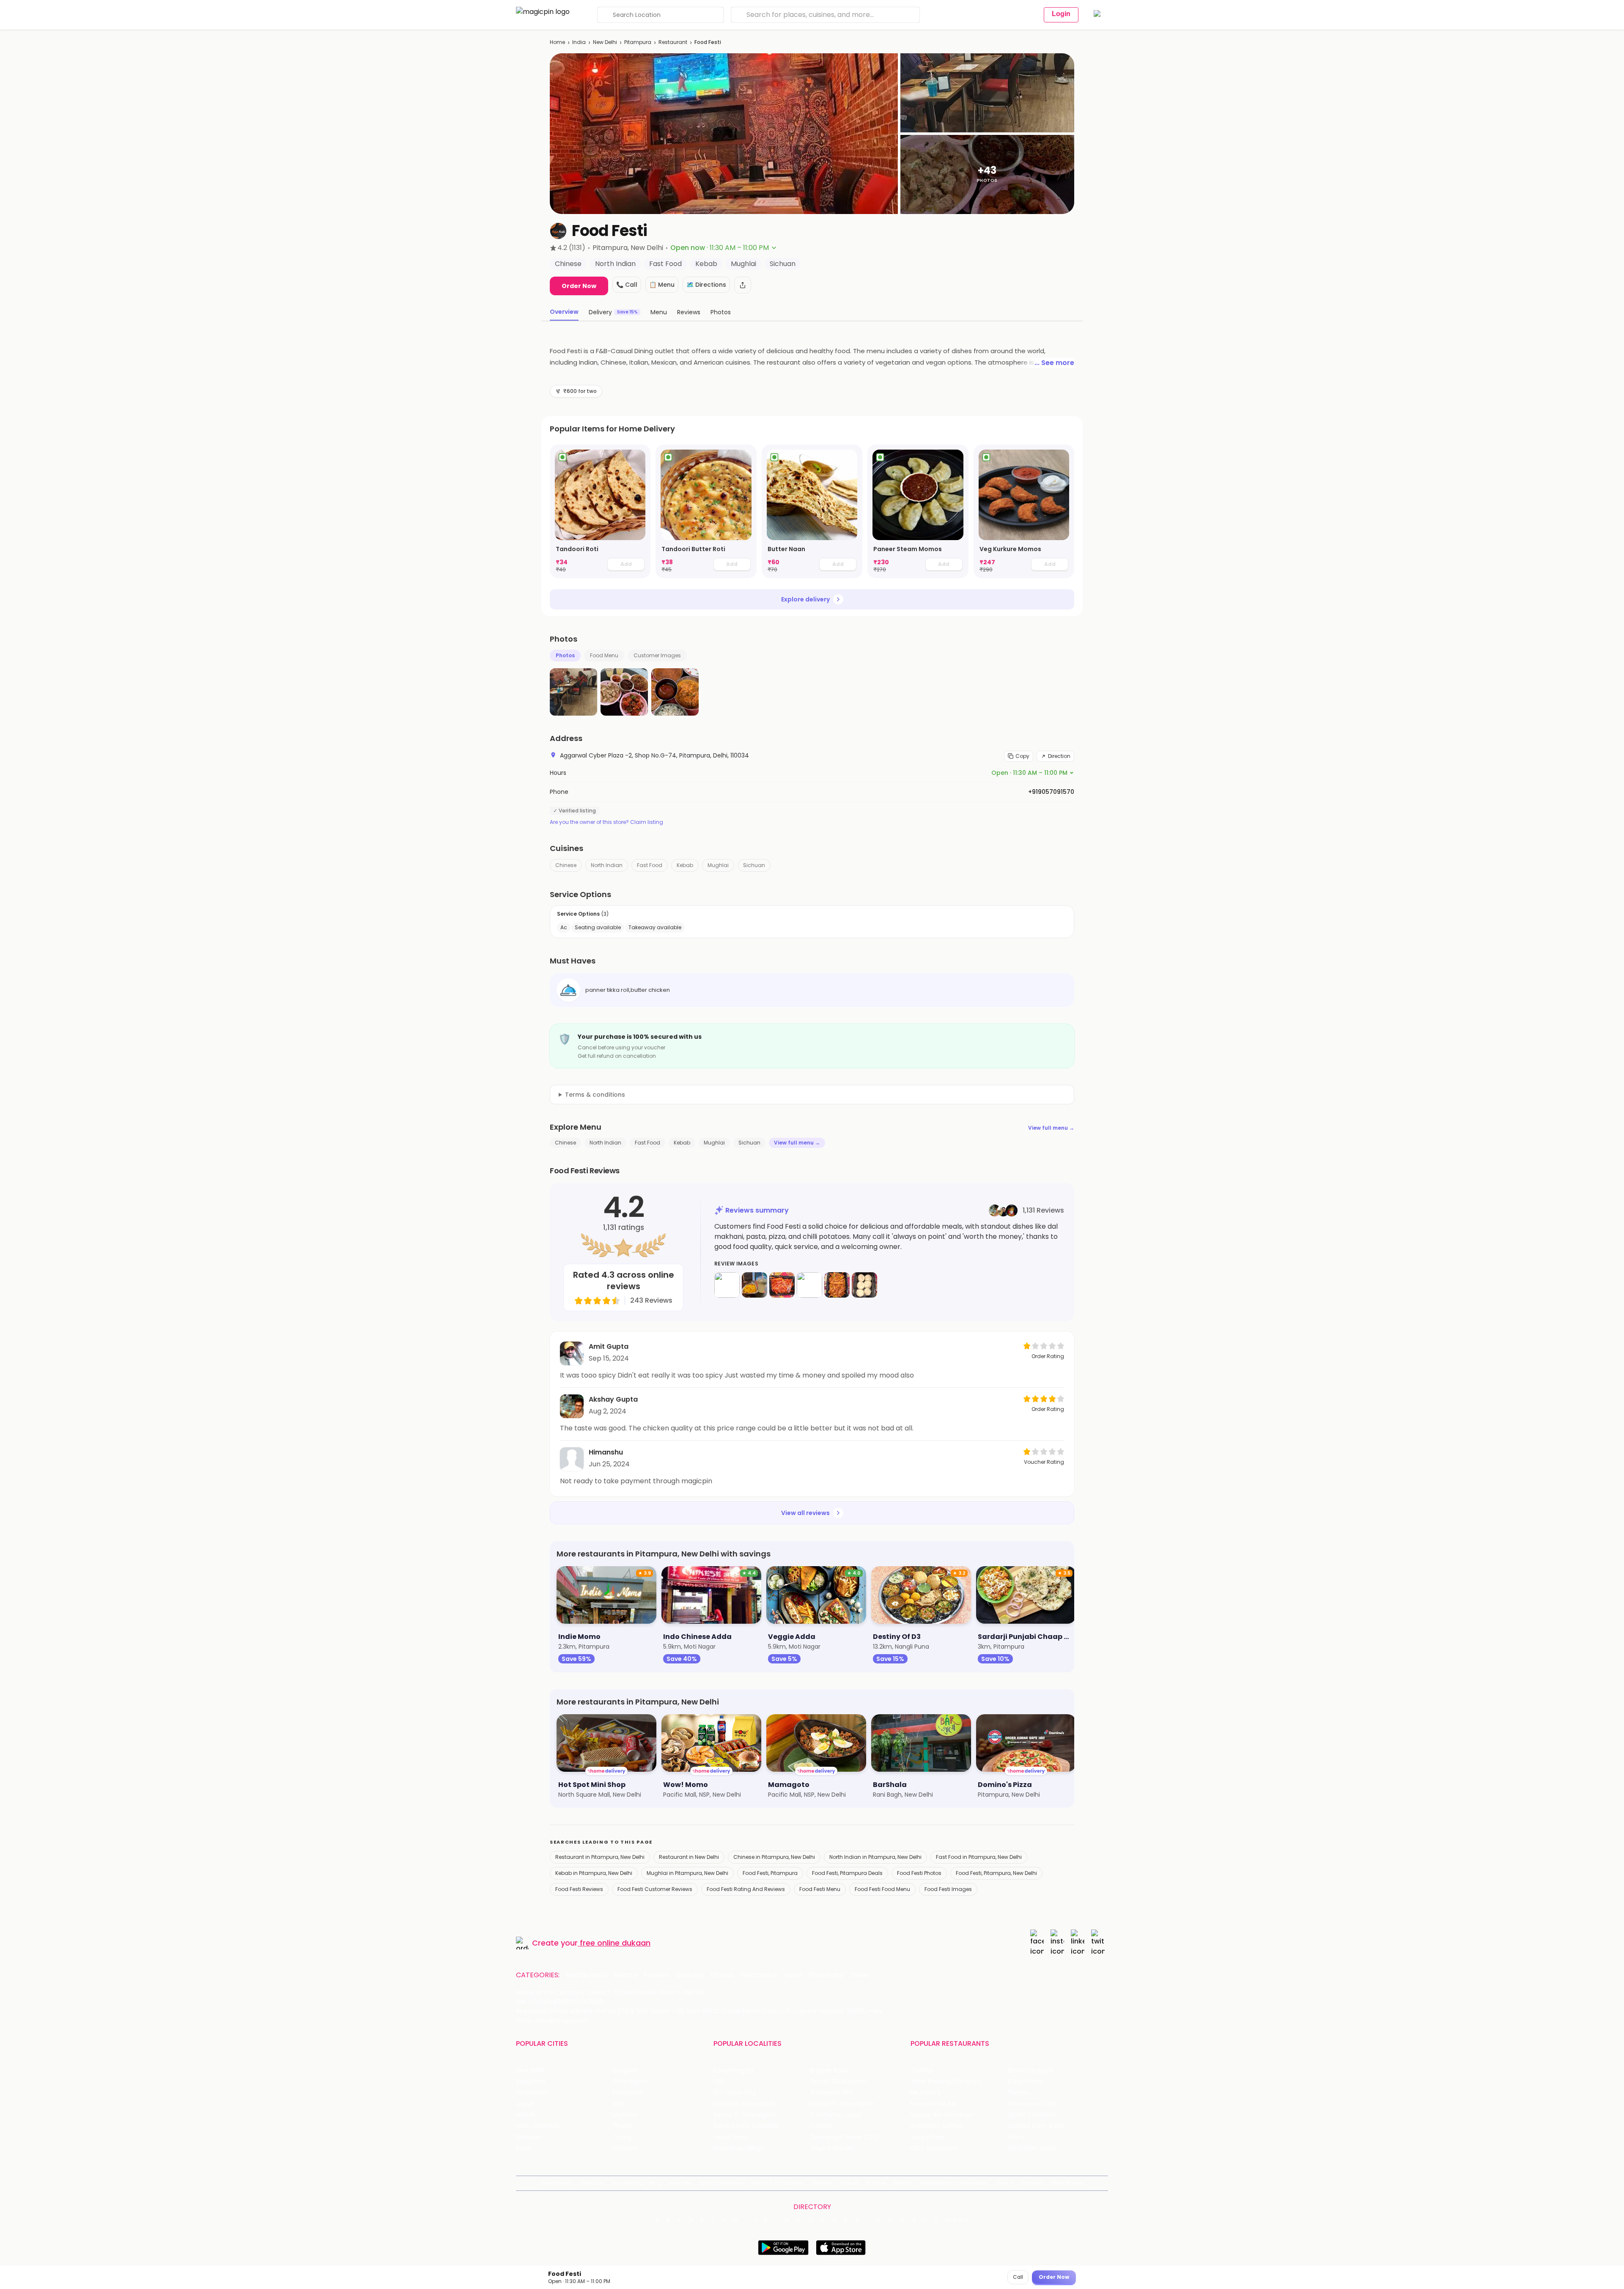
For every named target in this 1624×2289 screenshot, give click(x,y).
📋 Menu (662, 285)
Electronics (759, 1975)
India (579, 42)
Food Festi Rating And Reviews (746, 1889)
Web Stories (1068, 2183)
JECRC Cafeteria (1032, 2115)
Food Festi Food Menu (882, 1889)
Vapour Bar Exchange (942, 2115)
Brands (903, 2183)
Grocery (690, 1975)
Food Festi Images (948, 1889)
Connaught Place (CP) (844, 2137)
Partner (876, 2183)
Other (860, 1975)
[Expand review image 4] (809, 1285)
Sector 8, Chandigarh (745, 2104)
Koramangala (733, 2071)
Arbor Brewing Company (946, 2082)
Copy (1022, 756)
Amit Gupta (609, 1346)
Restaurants (587, 1975)
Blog (656, 2183)
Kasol (524, 2148)
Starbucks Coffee (937, 2126)
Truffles (922, 2071)
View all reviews (805, 1513)
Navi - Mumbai (538, 2126)
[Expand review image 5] (837, 1285)
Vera (1001, 2183)
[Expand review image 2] (754, 1285)
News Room (557, 2183)
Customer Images (657, 655)
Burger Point (1025, 2082)
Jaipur (525, 2104)
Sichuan (754, 865)
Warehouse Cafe (1033, 2104)
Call (1018, 2277)
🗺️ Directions (706, 285)
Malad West (731, 2137)
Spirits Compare (721, 2183)
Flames (1018, 2093)
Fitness (722, 1975)
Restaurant (673, 42)
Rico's (1016, 2137)
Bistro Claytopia (1030, 2071)
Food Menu (604, 655)
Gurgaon (626, 2071)
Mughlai (718, 865)
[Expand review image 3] (782, 1285)
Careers (1033, 2183)
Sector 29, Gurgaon (838, 2082)
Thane (622, 2126)
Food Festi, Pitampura (770, 1873)
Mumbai (625, 2115)
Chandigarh (630, 2082)
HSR (719, 2082)
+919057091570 (1051, 792)
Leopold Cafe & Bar (1036, 2126)
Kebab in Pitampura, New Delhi (594, 1873)
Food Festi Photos (919, 1873)
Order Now (579, 286)
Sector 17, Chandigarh (842, 2104)
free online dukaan (615, 1943)
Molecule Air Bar (934, 2104)
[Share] (743, 285)
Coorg (622, 2137)
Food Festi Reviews (579, 1889)
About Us (592, 2183)
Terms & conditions (595, 1095)
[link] (600, 511)
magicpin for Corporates (954, 2183)
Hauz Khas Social (1032, 2148)
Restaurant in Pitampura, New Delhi (600, 1857)
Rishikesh (529, 2137)
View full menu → (1051, 1128)
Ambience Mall (832, 2093)
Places (850, 2183)
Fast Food (650, 865)
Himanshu (606, 1452)
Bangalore (531, 2082)
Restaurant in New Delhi (689, 1857)
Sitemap (822, 2183)
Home (557, 42)
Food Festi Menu (820, 1889)
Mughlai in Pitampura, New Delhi (687, 1873)
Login (1061, 14)
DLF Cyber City (735, 2093)
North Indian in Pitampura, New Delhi (875, 1857)
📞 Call (627, 285)
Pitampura (638, 42)
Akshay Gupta (613, 1399)
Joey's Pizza (928, 2137)
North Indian (607, 865)
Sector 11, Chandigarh (745, 2115)
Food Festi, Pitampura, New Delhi (996, 1873)
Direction (1059, 756)
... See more (1054, 363)
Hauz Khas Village (739, 2148)
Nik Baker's (926, 2093)
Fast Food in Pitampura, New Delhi (979, 1857)
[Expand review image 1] (727, 1285)
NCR (619, 2104)
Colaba (820, 2126)
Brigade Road (829, 2071)
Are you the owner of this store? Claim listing (606, 822)
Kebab (685, 865)
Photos (565, 655)
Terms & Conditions (777, 2183)
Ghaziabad (532, 2093)
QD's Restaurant (934, 2148)
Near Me (680, 2183)
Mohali (525, 2115)
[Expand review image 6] (864, 1285)
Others (957, 2220)
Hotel (793, 1975)
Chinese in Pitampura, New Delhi (774, 1857)
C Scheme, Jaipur (836, 2115)
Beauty (625, 1975)
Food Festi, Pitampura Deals (847, 1873)
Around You (627, 2183)
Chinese (566, 865)
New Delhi (605, 42)
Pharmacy (826, 1975)
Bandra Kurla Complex (746, 2126)
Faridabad (627, 2093)
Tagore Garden (832, 2148)
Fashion (656, 1975)
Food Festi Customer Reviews (655, 1889)
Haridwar (625, 2148)
